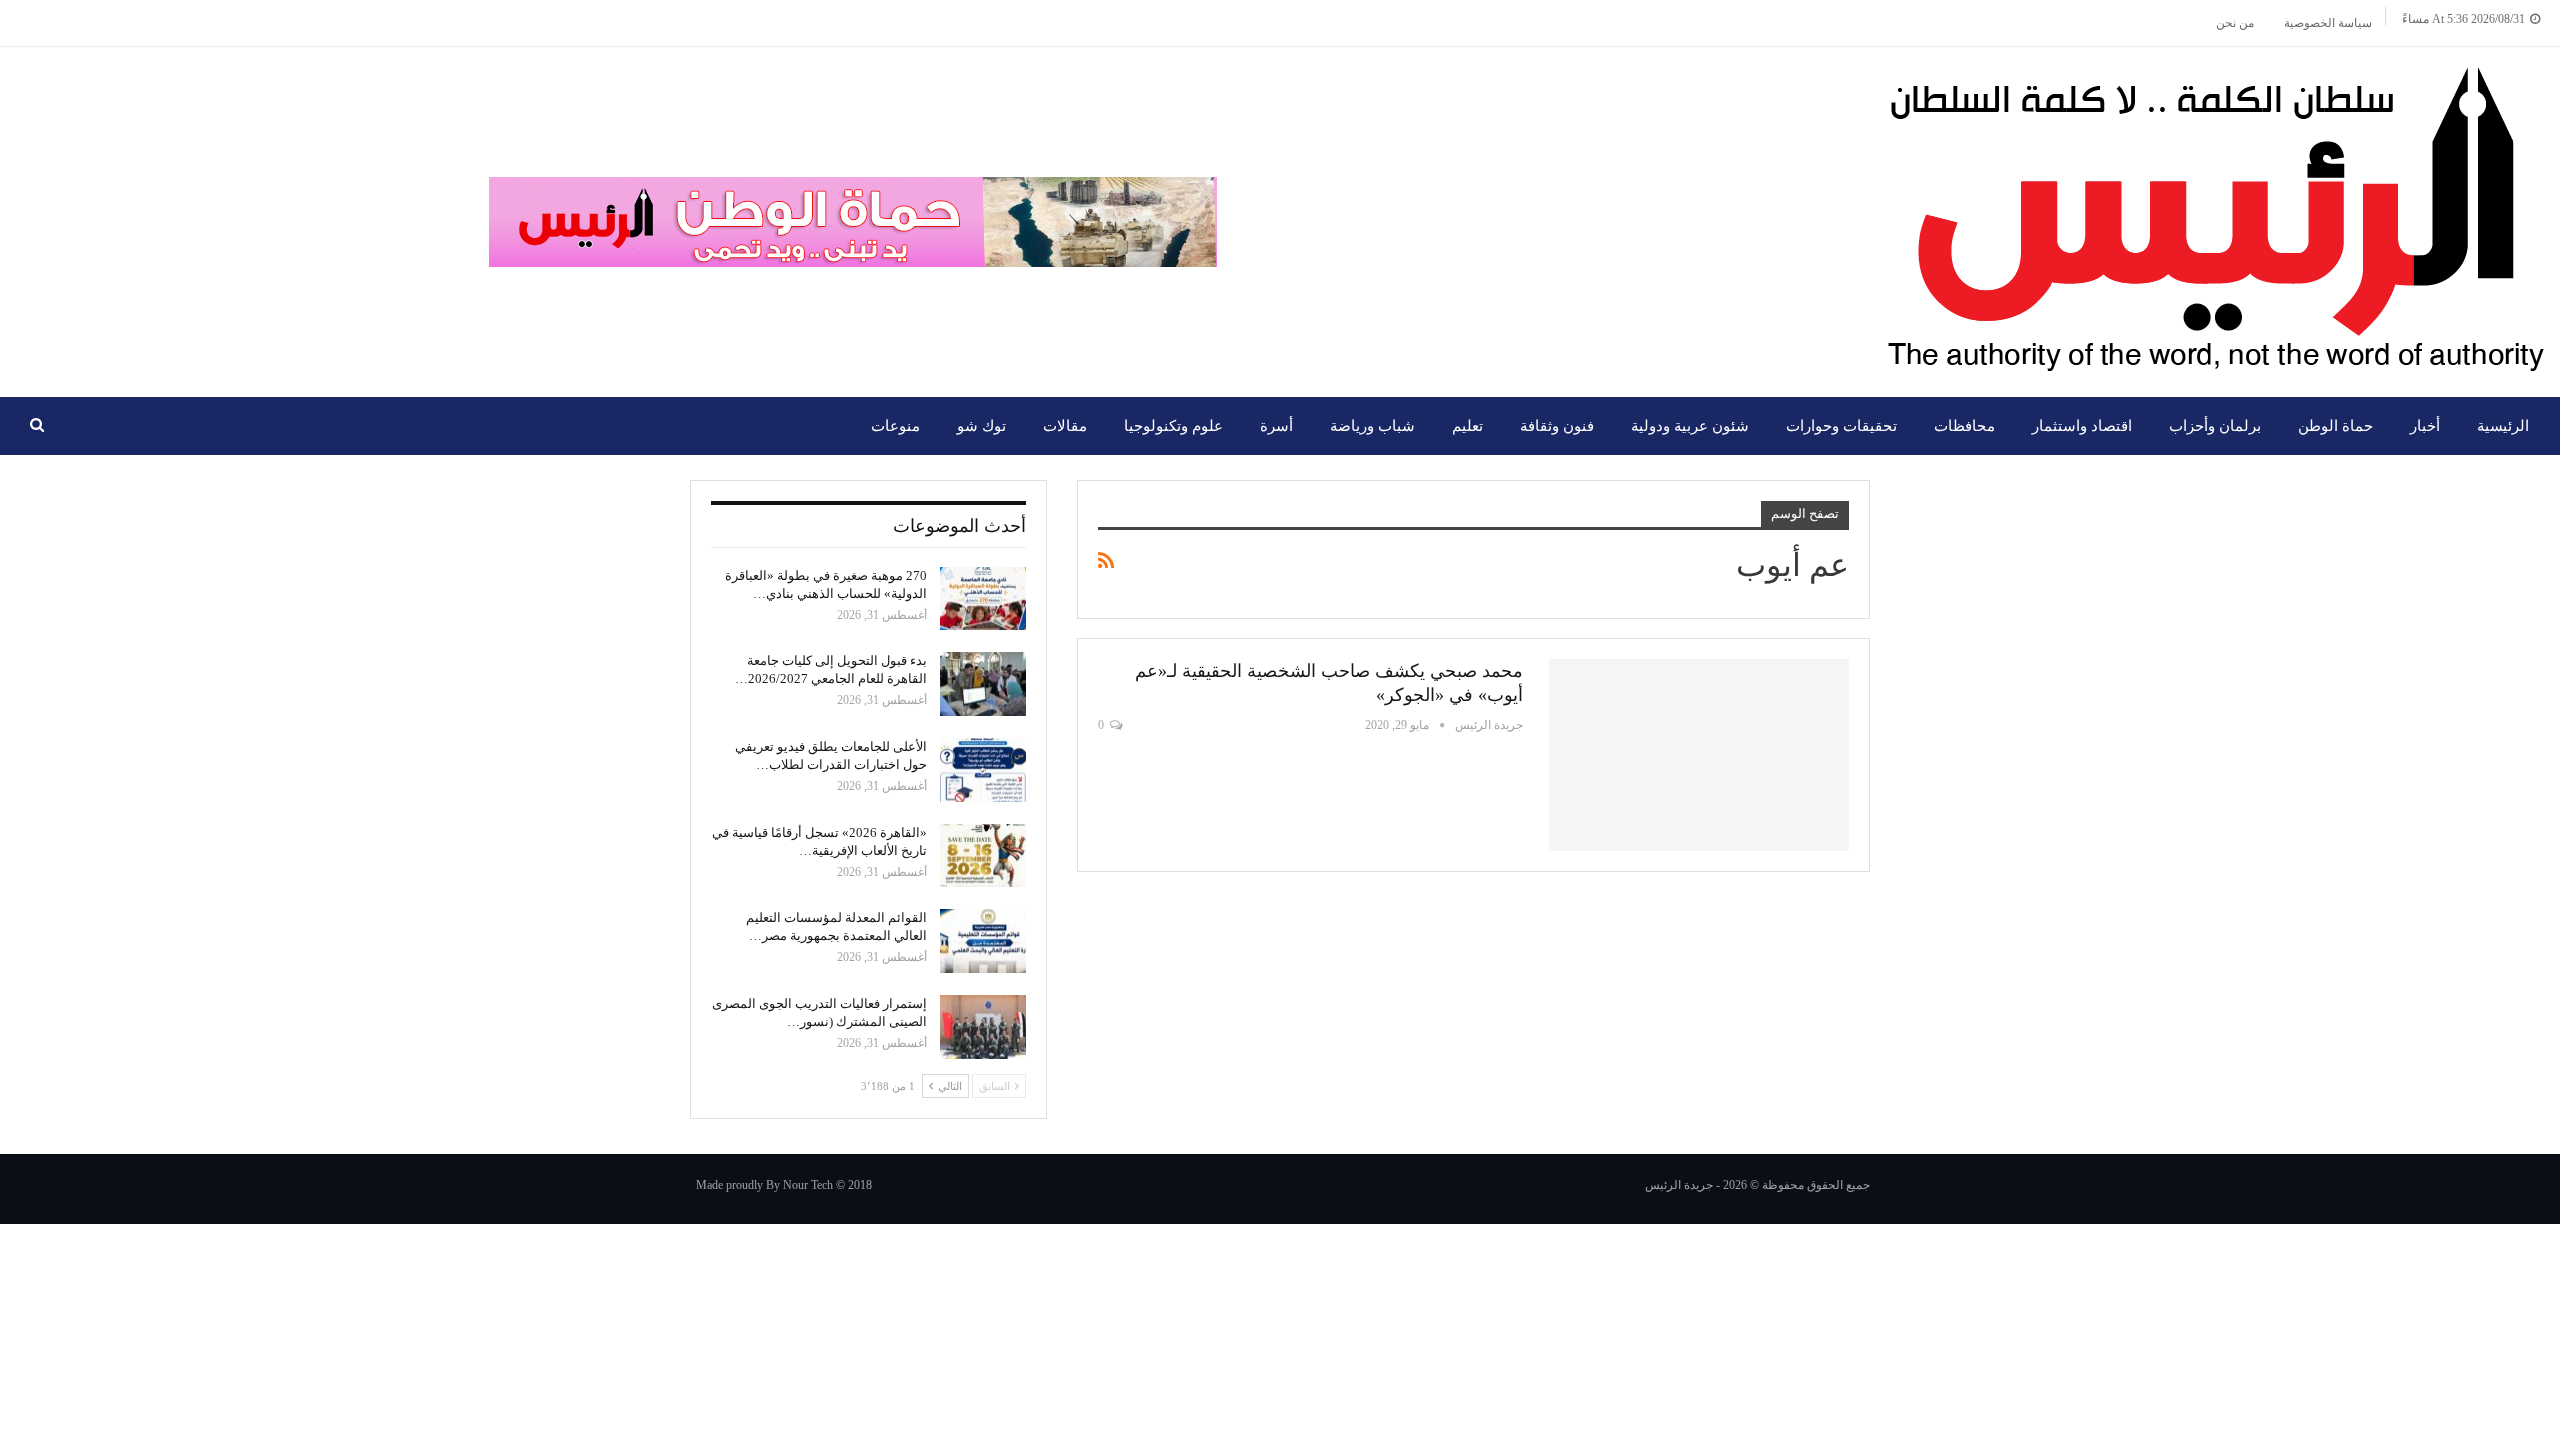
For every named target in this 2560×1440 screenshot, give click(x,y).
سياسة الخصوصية (2328, 23)
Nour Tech (808, 1185)
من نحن (2235, 23)
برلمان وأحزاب (2215, 426)
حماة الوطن (2335, 426)
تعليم (1467, 426)
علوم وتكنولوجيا (1173, 426)
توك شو (981, 426)
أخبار (2425, 426)
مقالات (1065, 426)
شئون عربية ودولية (1690, 426)
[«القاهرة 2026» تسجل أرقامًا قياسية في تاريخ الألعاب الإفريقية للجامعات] (983, 856)
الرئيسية (2503, 426)
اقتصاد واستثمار (2082, 426)
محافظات (1964, 426)
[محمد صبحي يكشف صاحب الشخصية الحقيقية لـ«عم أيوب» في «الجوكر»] (1699, 755)
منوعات (895, 426)
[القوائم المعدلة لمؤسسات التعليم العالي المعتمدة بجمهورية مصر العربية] (983, 941)
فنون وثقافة (1557, 426)
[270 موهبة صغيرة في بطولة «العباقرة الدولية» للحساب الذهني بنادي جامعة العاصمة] (983, 599)
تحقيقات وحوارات (1841, 426)
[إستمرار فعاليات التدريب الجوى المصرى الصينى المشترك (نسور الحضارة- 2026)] (983, 1027)
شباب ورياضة (1372, 426)
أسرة (1276, 426)
